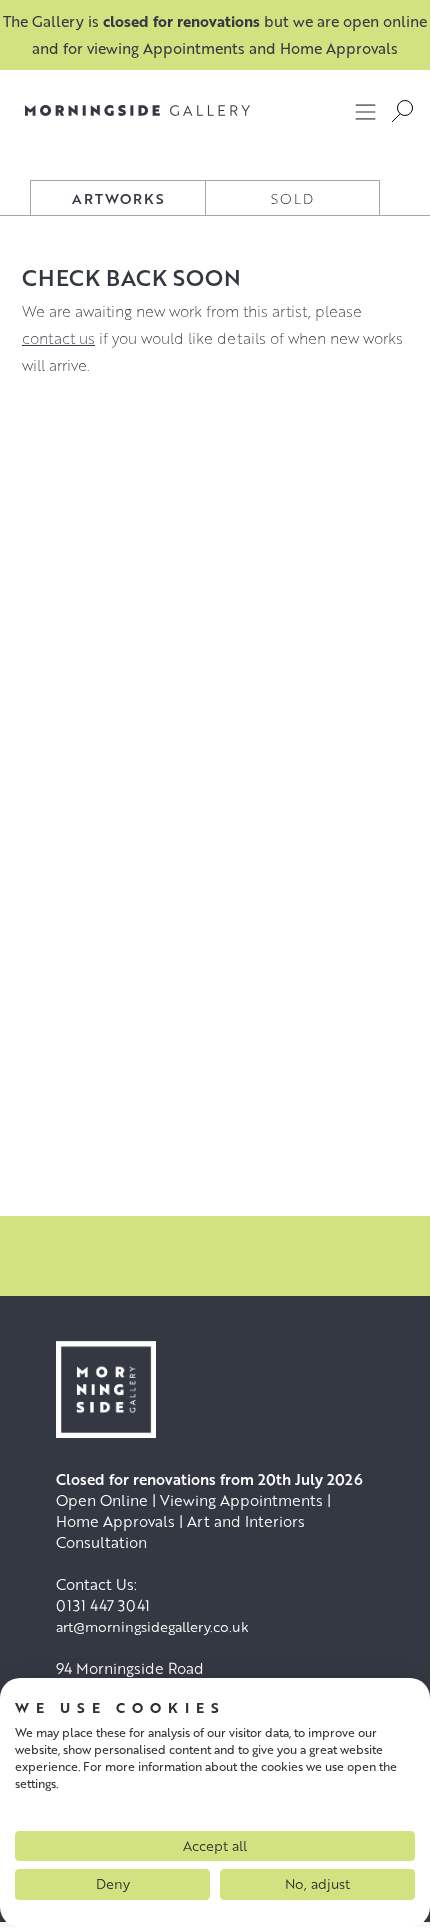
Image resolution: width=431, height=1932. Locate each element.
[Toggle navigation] (366, 111)
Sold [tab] (292, 198)
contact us (58, 338)
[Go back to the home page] (137, 110)
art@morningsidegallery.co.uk (152, 1626)
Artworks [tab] (118, 198)
